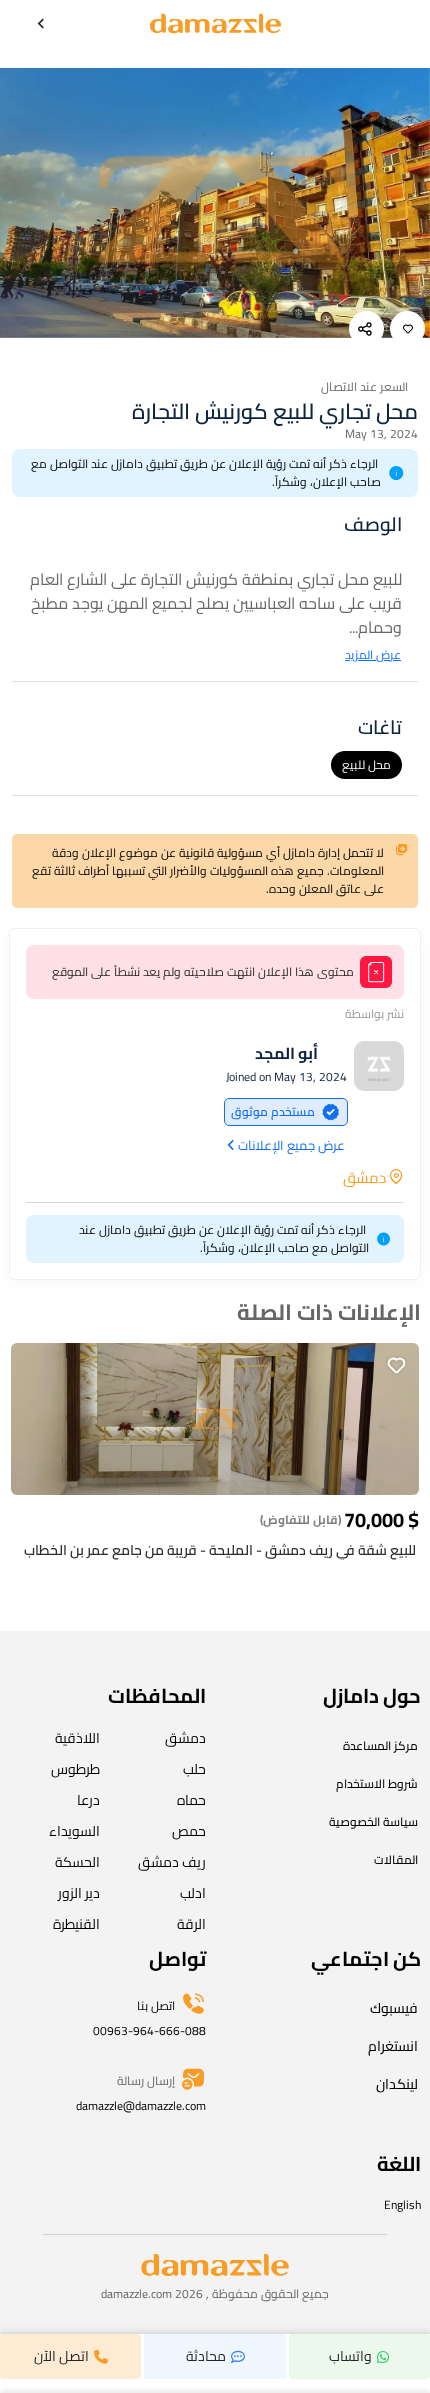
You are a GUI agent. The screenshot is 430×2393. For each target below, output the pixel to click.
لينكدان (397, 2084)
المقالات (396, 1859)
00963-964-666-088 (149, 2030)
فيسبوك (394, 2008)
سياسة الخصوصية (373, 1821)
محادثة (206, 2356)
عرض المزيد (373, 655)
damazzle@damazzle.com (141, 2105)
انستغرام (393, 2046)
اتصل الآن (61, 2356)
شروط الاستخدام (377, 1783)
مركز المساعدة (380, 1745)
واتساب (350, 2356)
